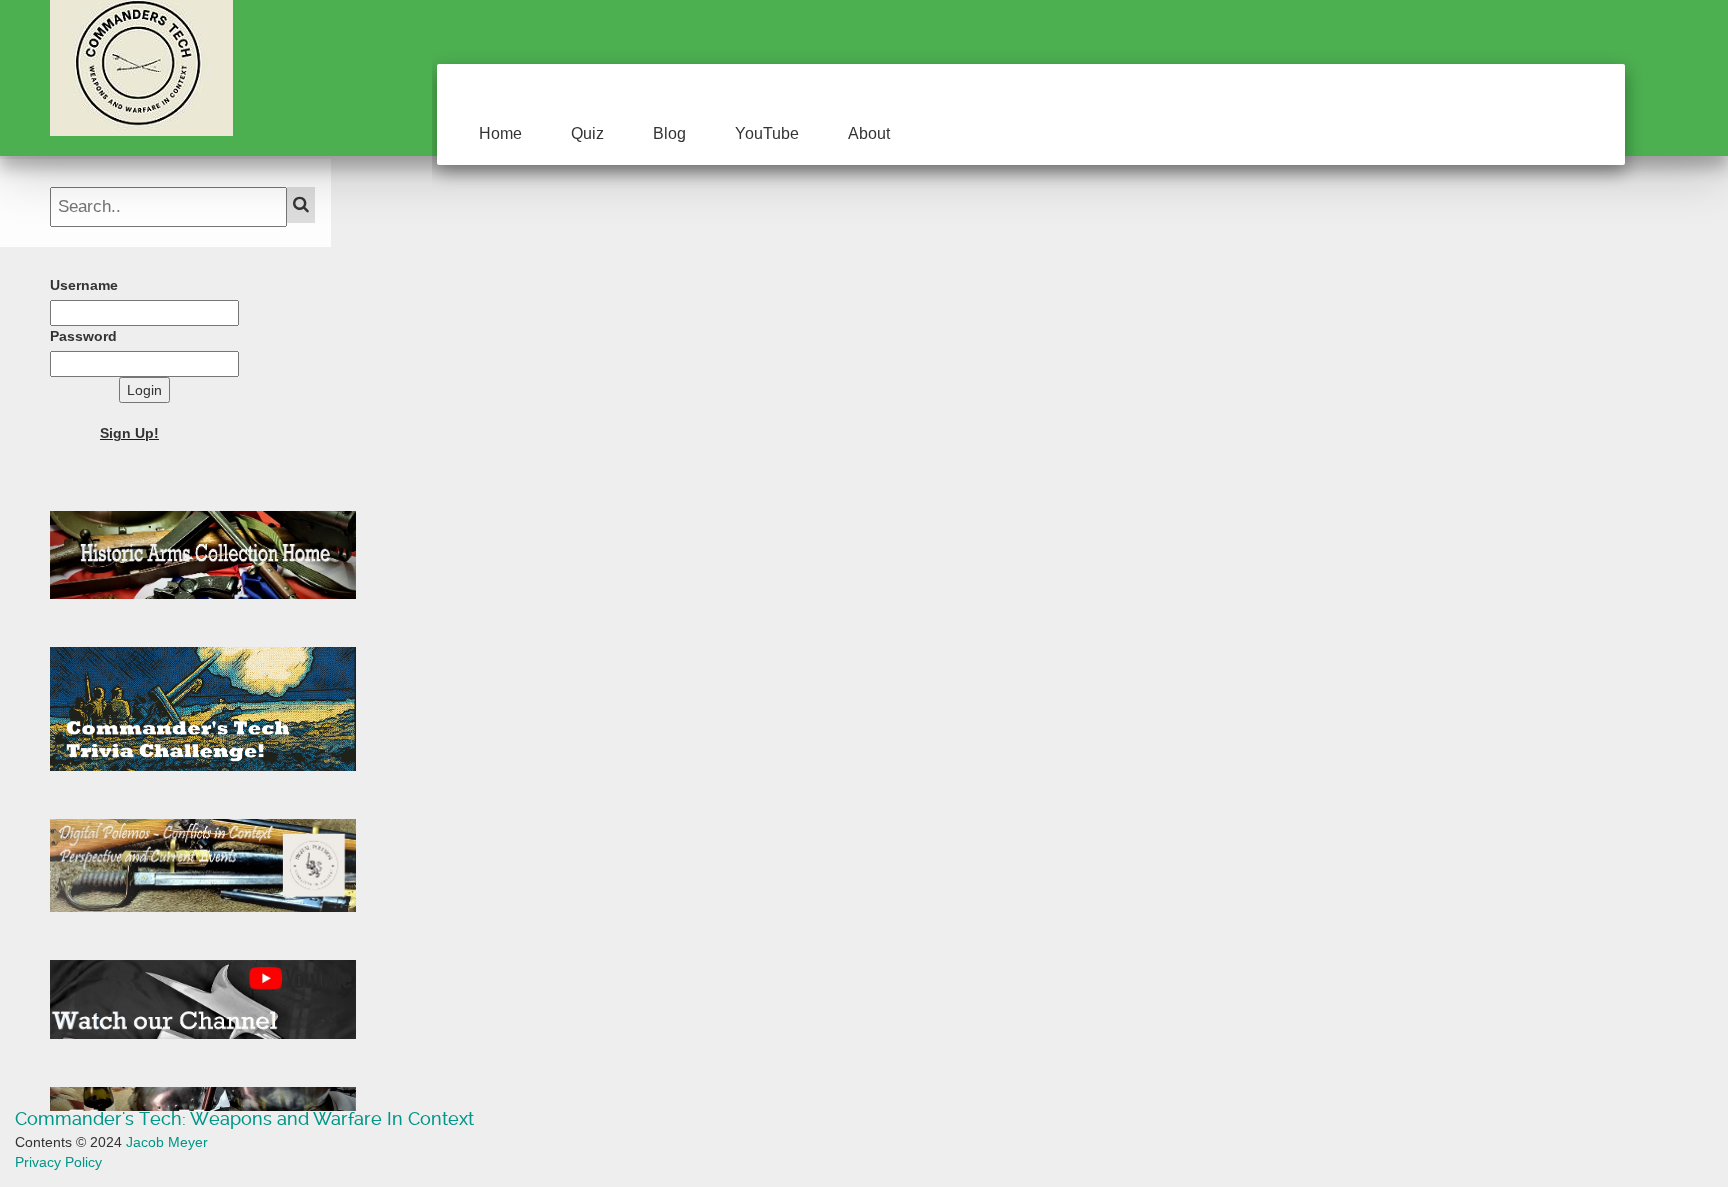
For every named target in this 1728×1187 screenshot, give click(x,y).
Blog (669, 133)
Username (84, 285)
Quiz (587, 133)
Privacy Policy (58, 1162)
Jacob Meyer (167, 1142)
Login (144, 390)
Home (500, 133)
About (869, 133)
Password (83, 336)
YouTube (767, 133)
